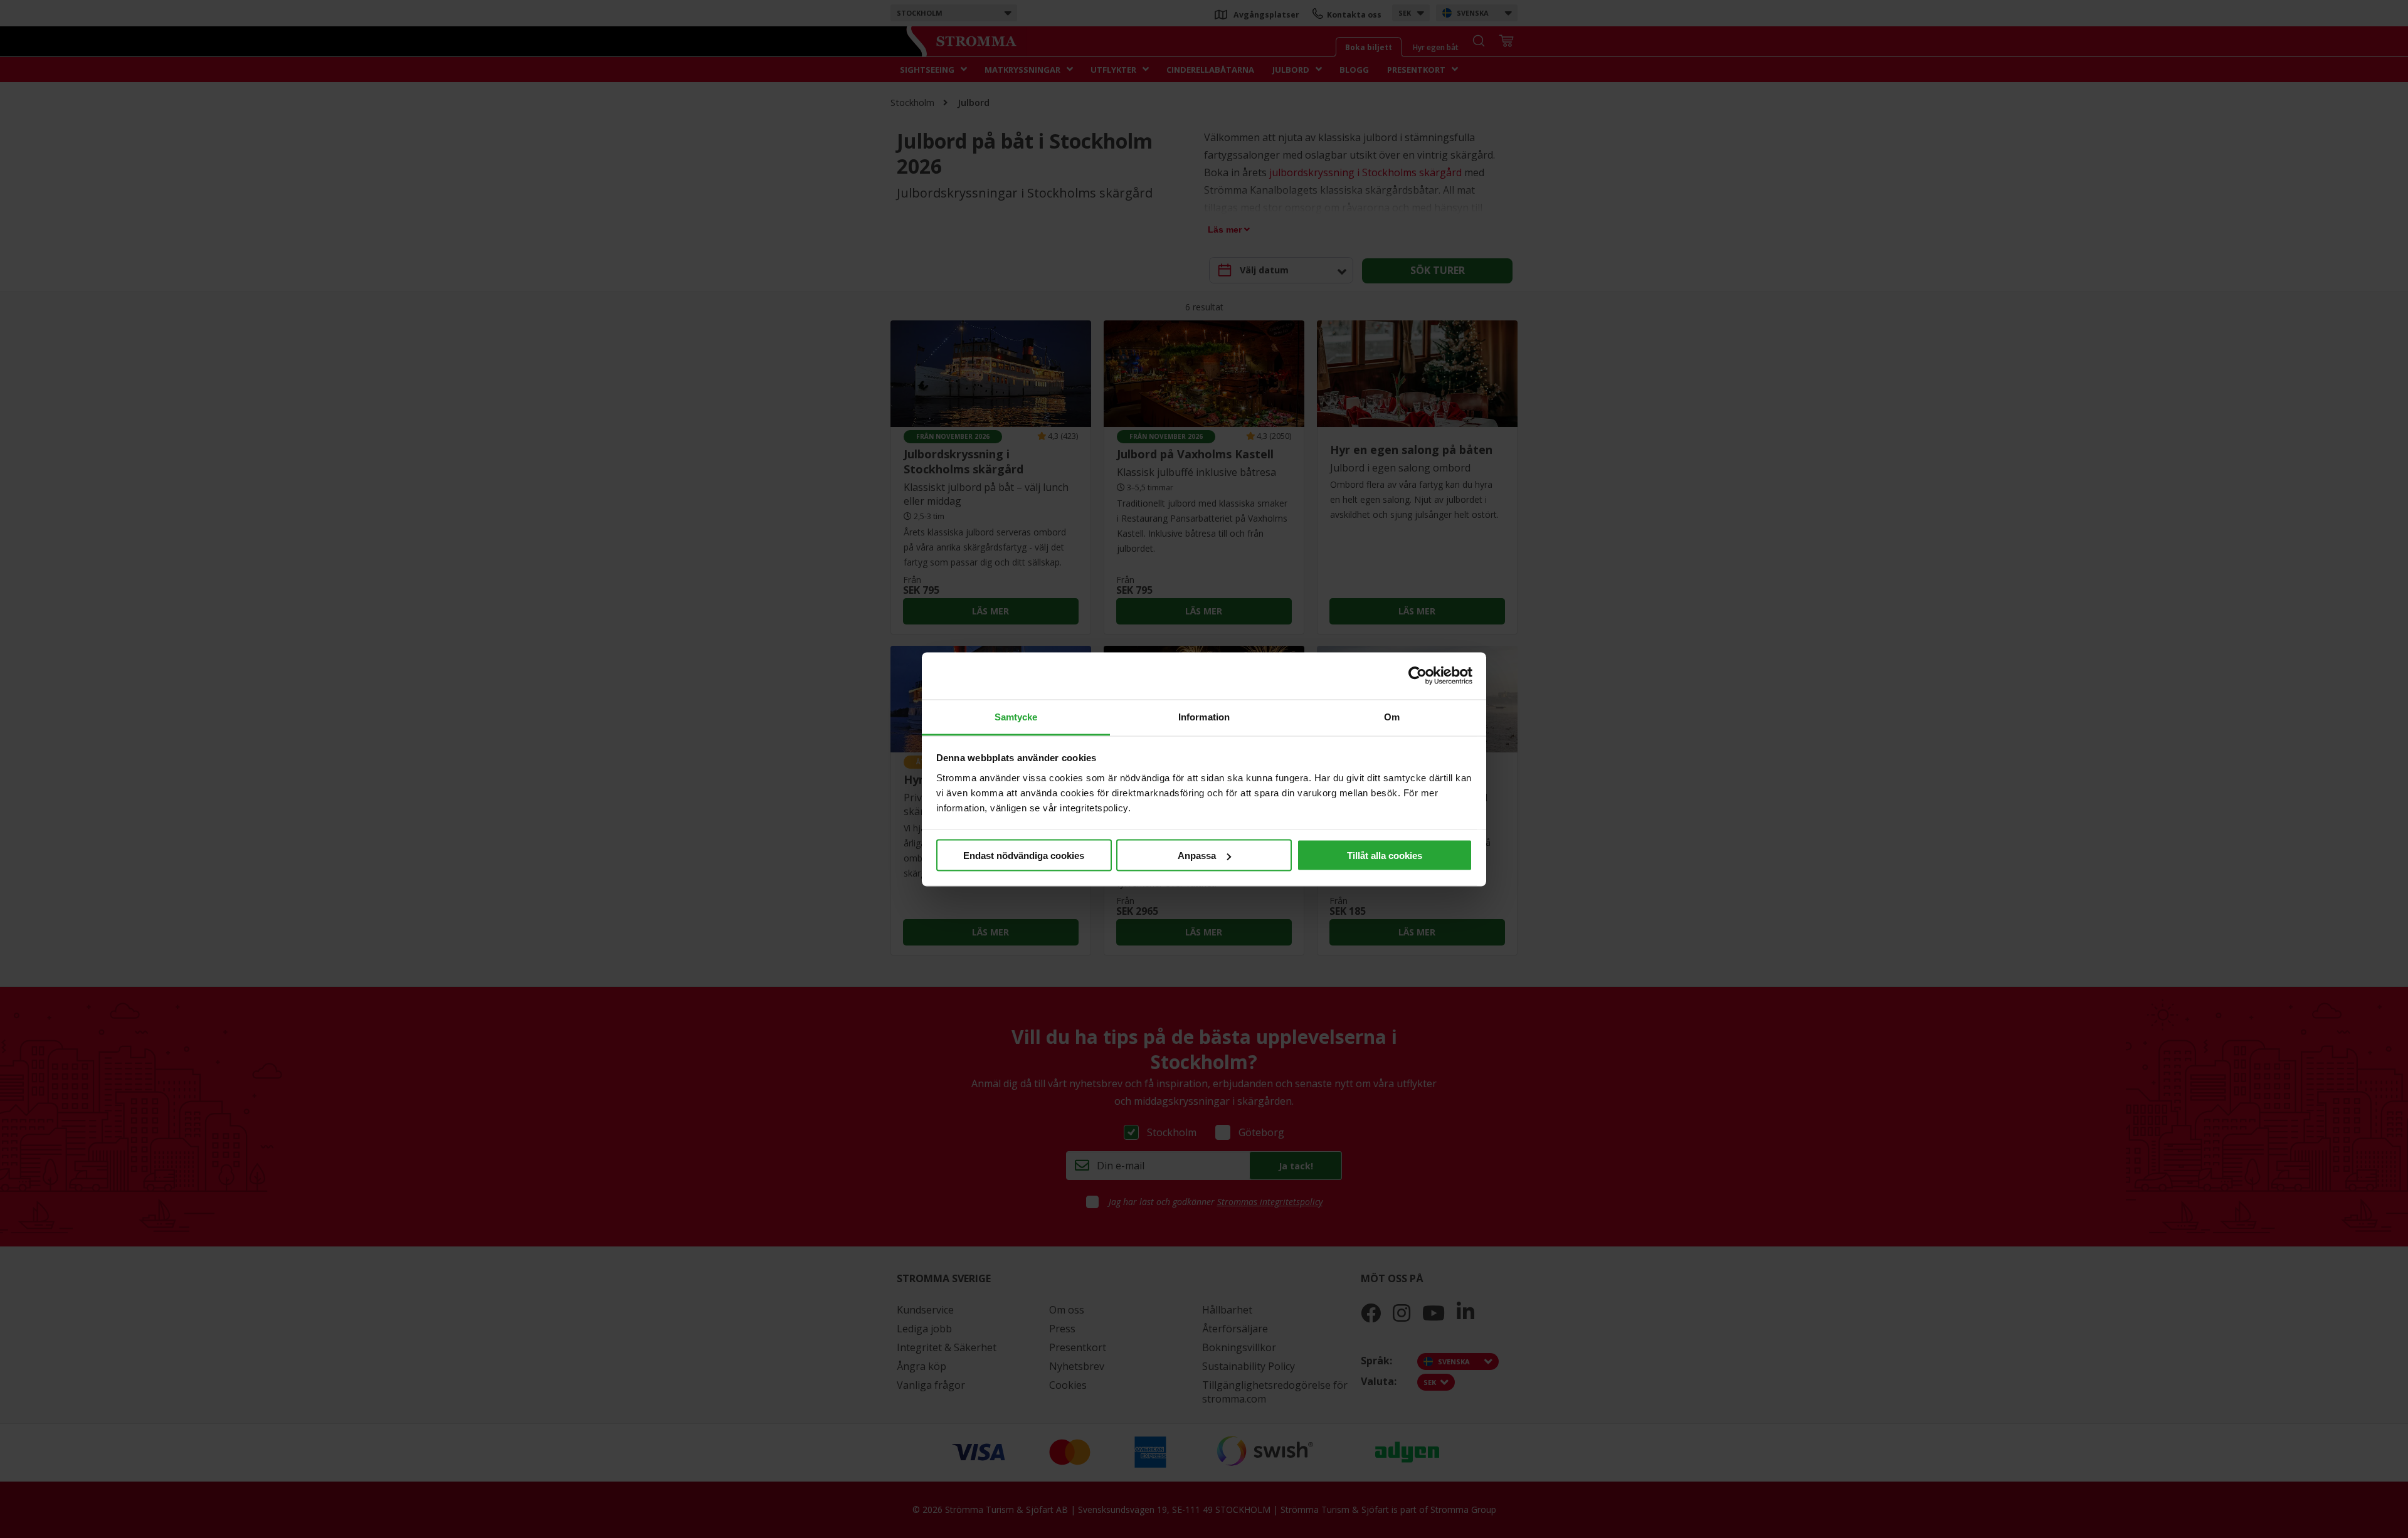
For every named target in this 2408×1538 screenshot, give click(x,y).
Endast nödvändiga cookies (1024, 856)
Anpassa (1197, 856)
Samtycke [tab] (1016, 716)
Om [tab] (1392, 716)
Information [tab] (1204, 716)
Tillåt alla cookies (1385, 856)
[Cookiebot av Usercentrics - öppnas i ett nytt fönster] (1418, 676)
